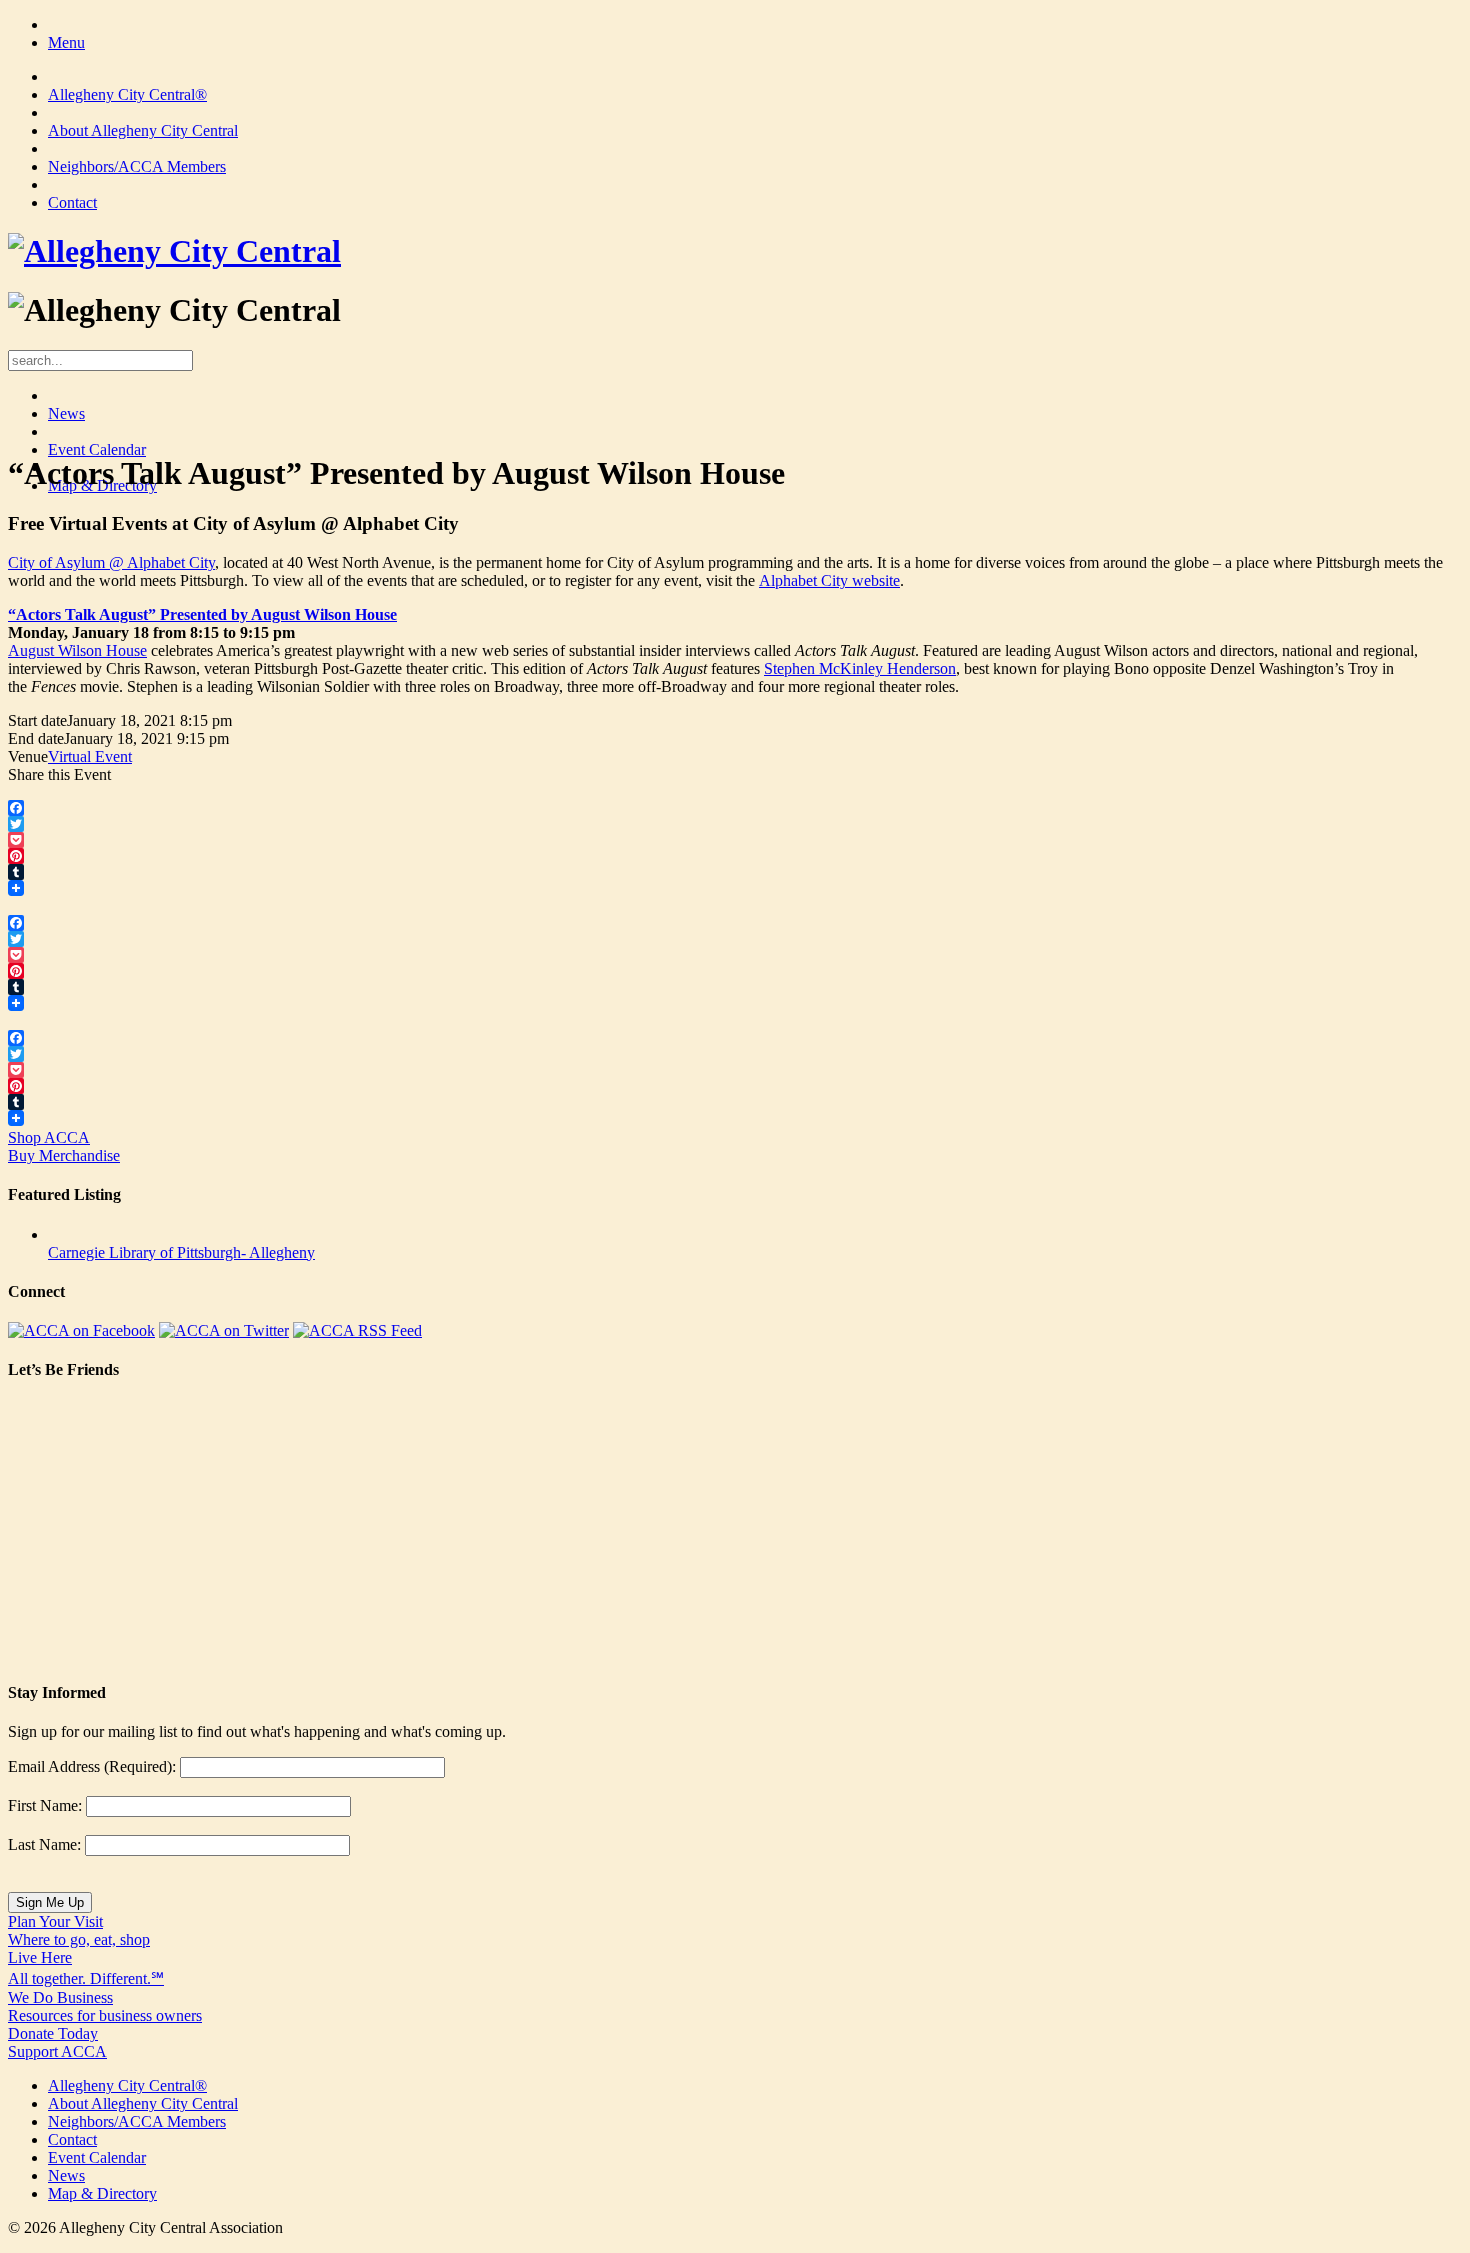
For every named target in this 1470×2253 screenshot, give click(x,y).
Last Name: (44, 1844)
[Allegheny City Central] (174, 251)
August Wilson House (77, 650)
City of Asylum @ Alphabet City (111, 562)
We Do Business (105, 2006)
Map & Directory (102, 2193)
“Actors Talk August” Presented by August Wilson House (202, 614)
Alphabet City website (829, 580)
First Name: (45, 1805)
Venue (28, 756)
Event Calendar (97, 449)
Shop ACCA (64, 1146)
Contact (72, 202)
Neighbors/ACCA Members (137, 166)
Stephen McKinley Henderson (860, 668)
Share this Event (59, 774)
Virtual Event (90, 756)
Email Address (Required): (92, 1766)
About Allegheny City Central (143, 130)
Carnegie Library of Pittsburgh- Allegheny (181, 1252)
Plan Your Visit (79, 1930)
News (66, 413)
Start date (37, 720)
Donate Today (57, 2042)
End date (36, 738)
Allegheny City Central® (127, 94)
